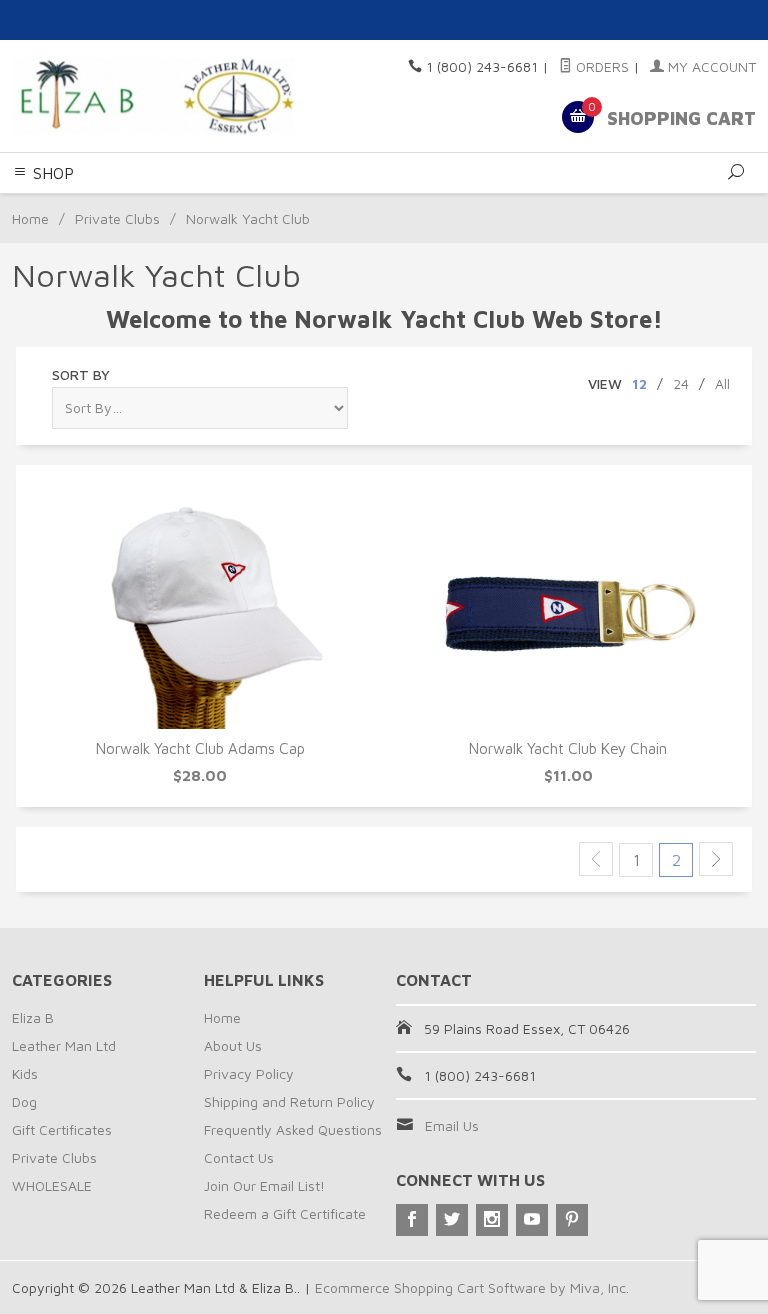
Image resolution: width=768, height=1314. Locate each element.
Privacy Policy (249, 1073)
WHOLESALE (52, 1185)
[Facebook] (412, 1220)
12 (639, 383)
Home (30, 218)
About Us (233, 1045)
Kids (25, 1073)
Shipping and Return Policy (289, 1101)
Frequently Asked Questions (293, 1129)
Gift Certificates (62, 1129)
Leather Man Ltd (64, 1045)
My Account (710, 66)
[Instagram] (492, 1220)
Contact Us (239, 1157)
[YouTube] (532, 1220)
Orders (600, 66)
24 (681, 383)
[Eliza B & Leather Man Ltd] (153, 96)
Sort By (81, 374)
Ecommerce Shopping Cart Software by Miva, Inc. (472, 1287)
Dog (24, 1101)
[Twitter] (452, 1220)
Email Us (452, 1125)
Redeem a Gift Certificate (285, 1213)
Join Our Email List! (264, 1185)
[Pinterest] (572, 1220)
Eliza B (33, 1017)
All (722, 383)
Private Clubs (117, 218)
